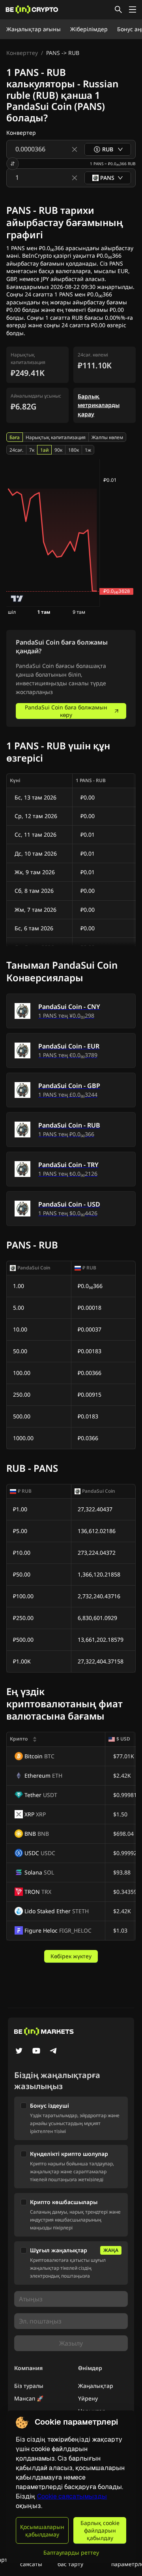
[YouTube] (36, 2052)
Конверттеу (22, 53)
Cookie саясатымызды (72, 2496)
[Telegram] (54, 2052)
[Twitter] (19, 2052)
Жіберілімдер (89, 29)
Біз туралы (29, 2386)
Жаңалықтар (96, 2386)
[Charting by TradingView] (17, 599)
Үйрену (88, 2398)
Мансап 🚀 (29, 2398)
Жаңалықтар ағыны (34, 29)
